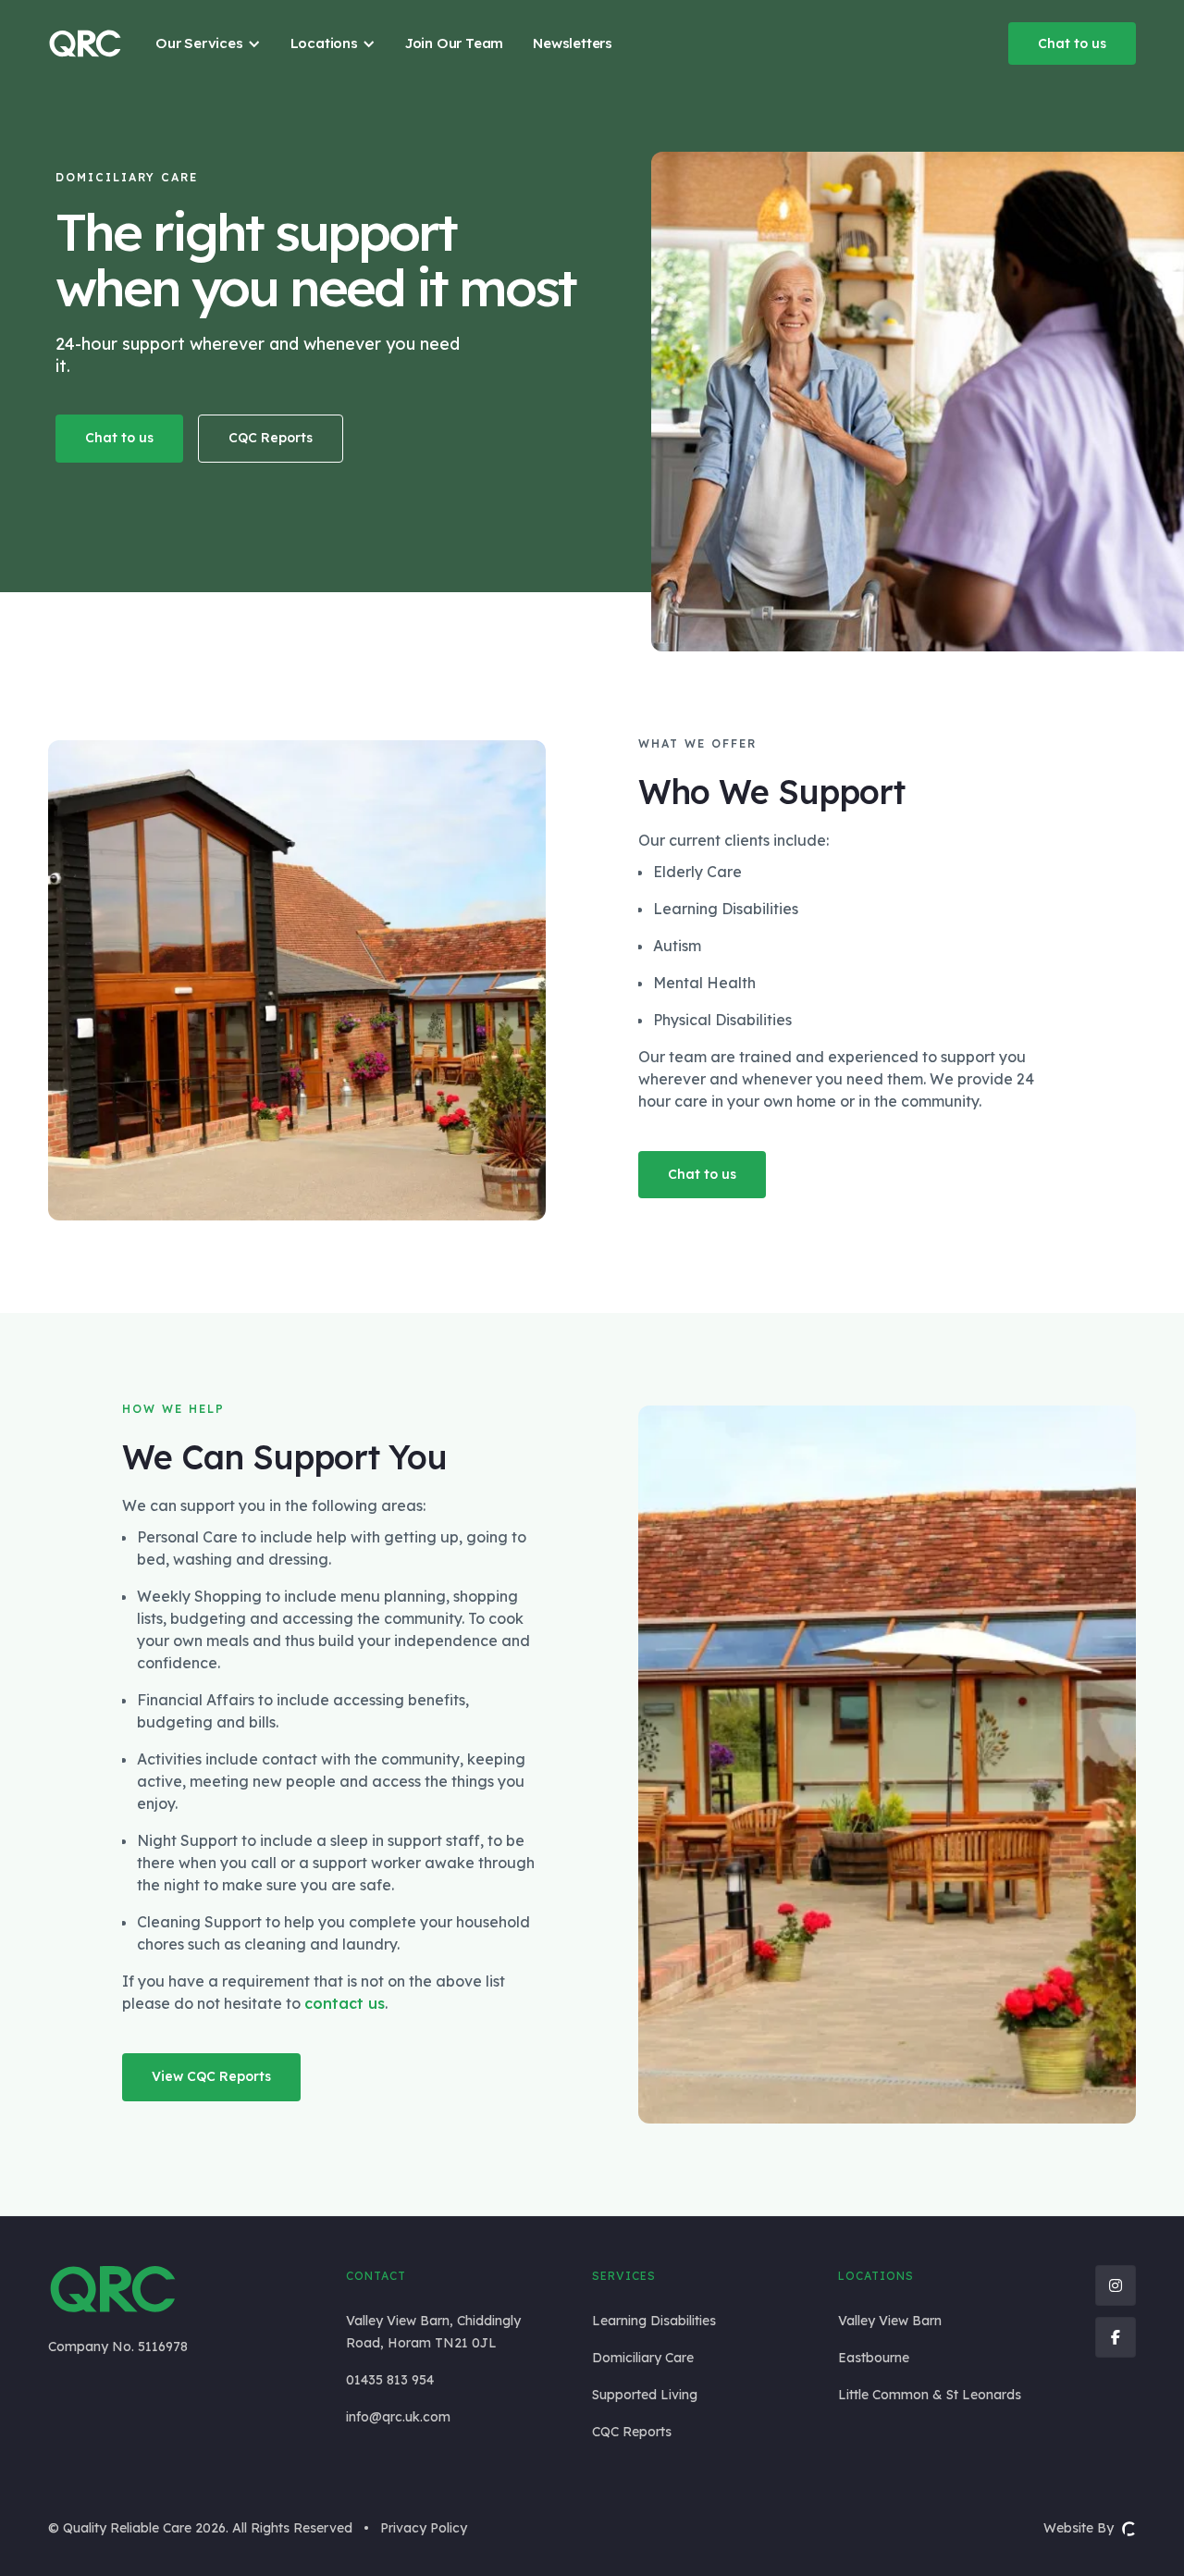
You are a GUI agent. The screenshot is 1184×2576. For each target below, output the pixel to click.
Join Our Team (454, 43)
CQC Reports (271, 438)
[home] (85, 43)
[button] (208, 43)
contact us (345, 2003)
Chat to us (1072, 43)
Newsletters (573, 43)
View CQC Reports (211, 2076)
